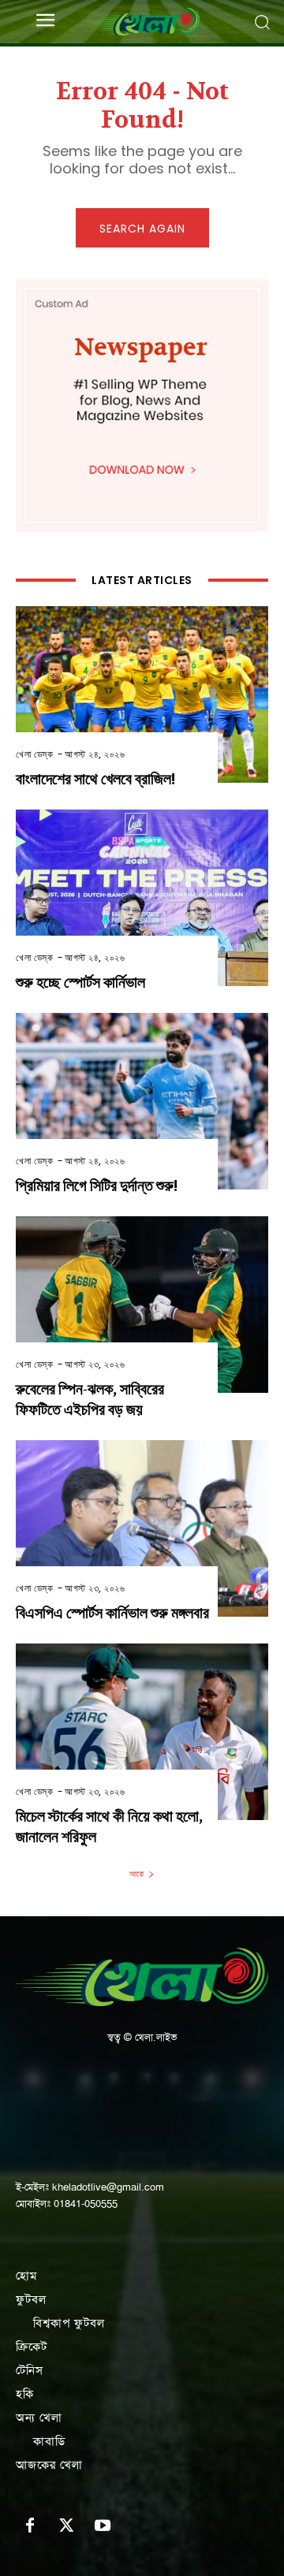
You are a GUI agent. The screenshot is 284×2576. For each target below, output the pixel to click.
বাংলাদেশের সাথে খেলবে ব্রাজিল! (95, 779)
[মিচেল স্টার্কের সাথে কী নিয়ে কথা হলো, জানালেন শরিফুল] (142, 1732)
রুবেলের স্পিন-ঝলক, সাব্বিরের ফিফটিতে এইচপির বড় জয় (90, 1400)
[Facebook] (30, 2526)
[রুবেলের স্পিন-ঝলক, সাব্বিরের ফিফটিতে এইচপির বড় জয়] (142, 1305)
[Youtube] (103, 2526)
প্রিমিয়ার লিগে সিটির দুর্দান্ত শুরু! (97, 1186)
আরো (136, 1874)
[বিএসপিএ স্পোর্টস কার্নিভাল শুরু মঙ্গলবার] (142, 1528)
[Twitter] (66, 2526)
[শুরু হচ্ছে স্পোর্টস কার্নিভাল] (142, 898)
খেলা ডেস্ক (34, 754)
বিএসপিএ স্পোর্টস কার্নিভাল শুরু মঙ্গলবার (112, 1613)
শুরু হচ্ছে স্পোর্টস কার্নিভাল (80, 983)
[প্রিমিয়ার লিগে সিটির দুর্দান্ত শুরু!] (142, 1101)
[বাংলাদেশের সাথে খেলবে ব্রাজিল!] (142, 694)
